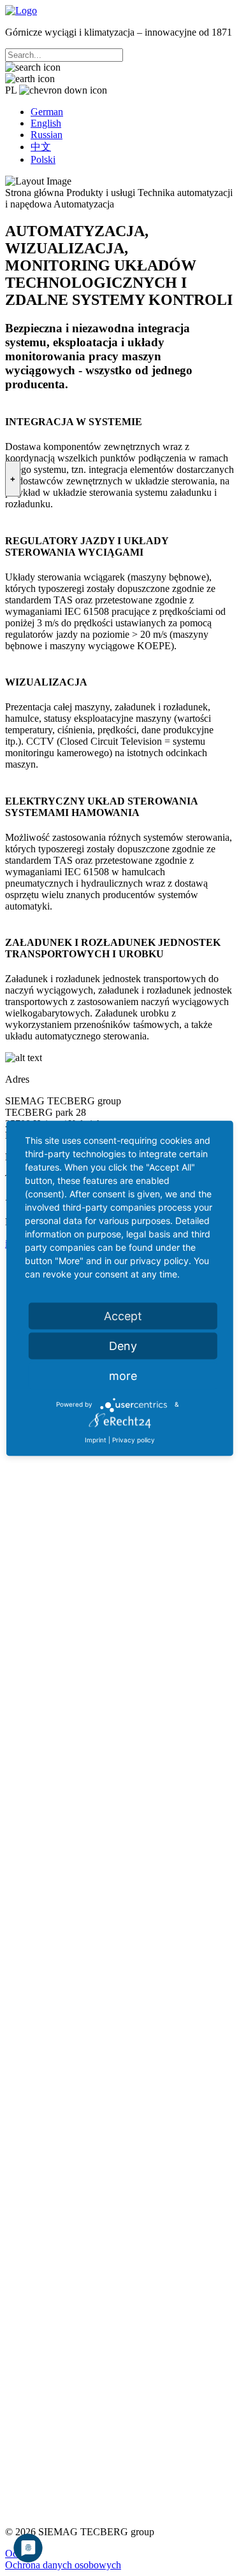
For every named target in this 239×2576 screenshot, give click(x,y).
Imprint (96, 1439)
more (123, 1375)
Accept (123, 1315)
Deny (123, 1345)
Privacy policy (134, 1439)
